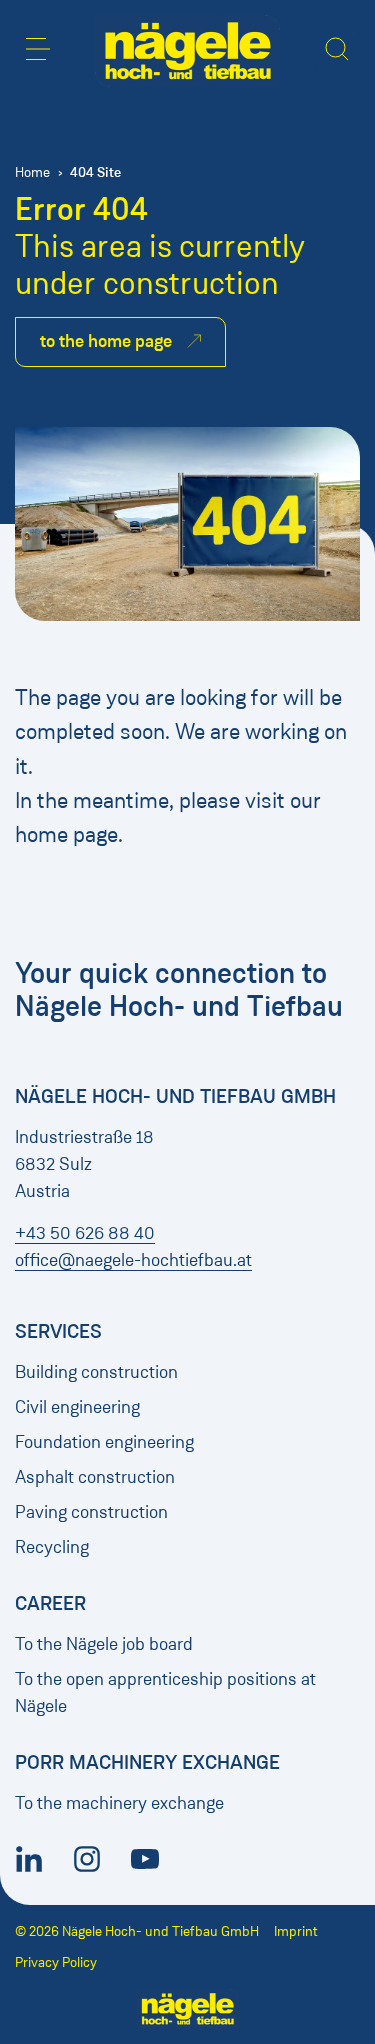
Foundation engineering (104, 1442)
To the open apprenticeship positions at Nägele (165, 1692)
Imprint (296, 1931)
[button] (38, 49)
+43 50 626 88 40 (85, 1233)
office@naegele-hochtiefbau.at (133, 1260)
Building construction (96, 1372)
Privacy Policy (56, 1962)
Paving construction (91, 1512)
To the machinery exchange (119, 1803)
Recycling (52, 1547)
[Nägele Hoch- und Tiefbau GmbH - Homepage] (187, 51)
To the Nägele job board (104, 1644)
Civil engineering (77, 1407)
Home (32, 172)
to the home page (106, 341)
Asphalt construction (95, 1477)
